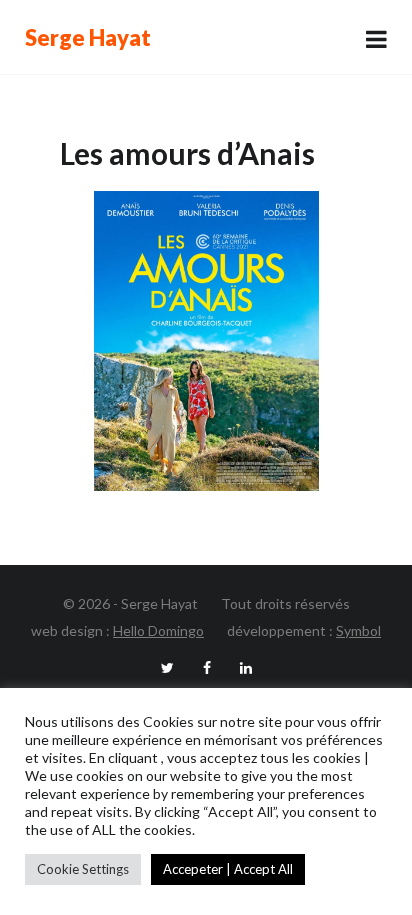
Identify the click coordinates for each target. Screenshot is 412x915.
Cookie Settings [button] (83, 869)
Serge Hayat (88, 37)
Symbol (358, 630)
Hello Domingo (158, 630)
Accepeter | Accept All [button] (228, 869)
